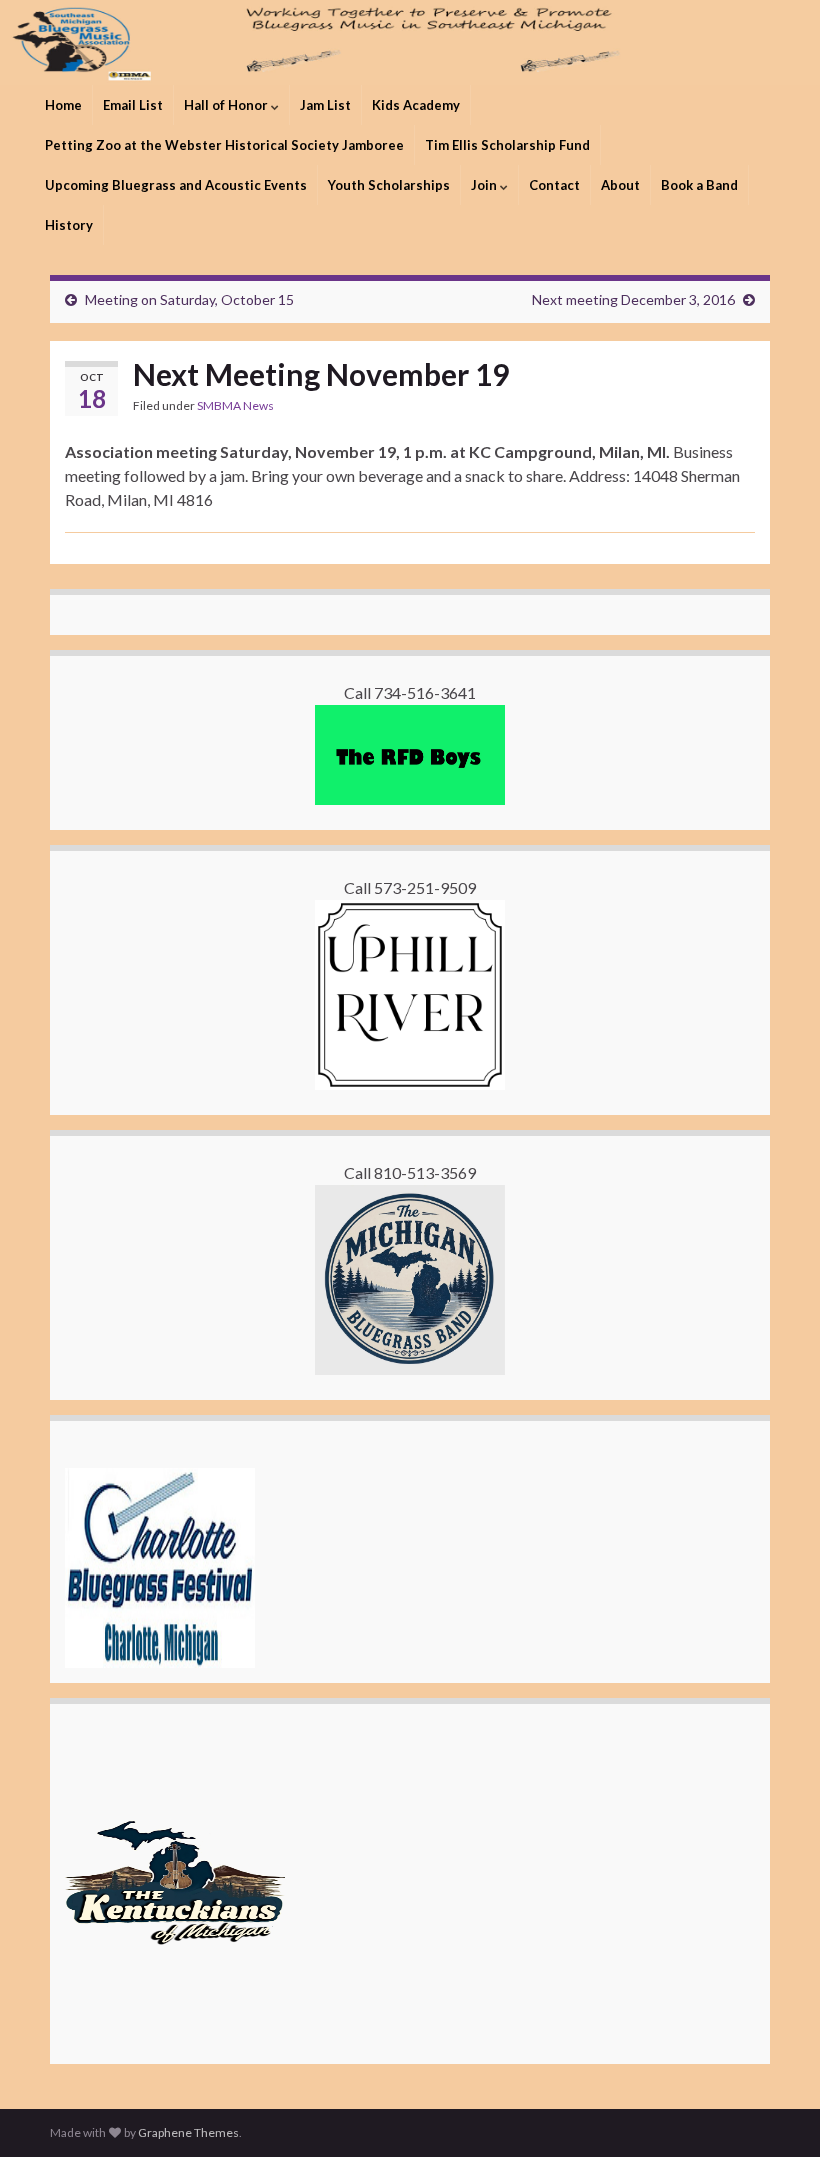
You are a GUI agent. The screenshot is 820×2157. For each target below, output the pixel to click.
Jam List (325, 105)
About (620, 185)
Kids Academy (416, 105)
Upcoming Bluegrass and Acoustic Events (176, 185)
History (69, 225)
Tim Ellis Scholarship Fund (507, 145)
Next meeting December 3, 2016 (633, 299)
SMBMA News (235, 405)
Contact (554, 185)
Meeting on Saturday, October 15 (189, 299)
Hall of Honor (227, 105)
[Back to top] (775, 2112)
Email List (133, 105)
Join (485, 185)
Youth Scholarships (389, 185)
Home (63, 105)
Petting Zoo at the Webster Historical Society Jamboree (224, 145)
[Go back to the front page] (410, 42)
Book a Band (699, 185)
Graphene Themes (188, 2132)
